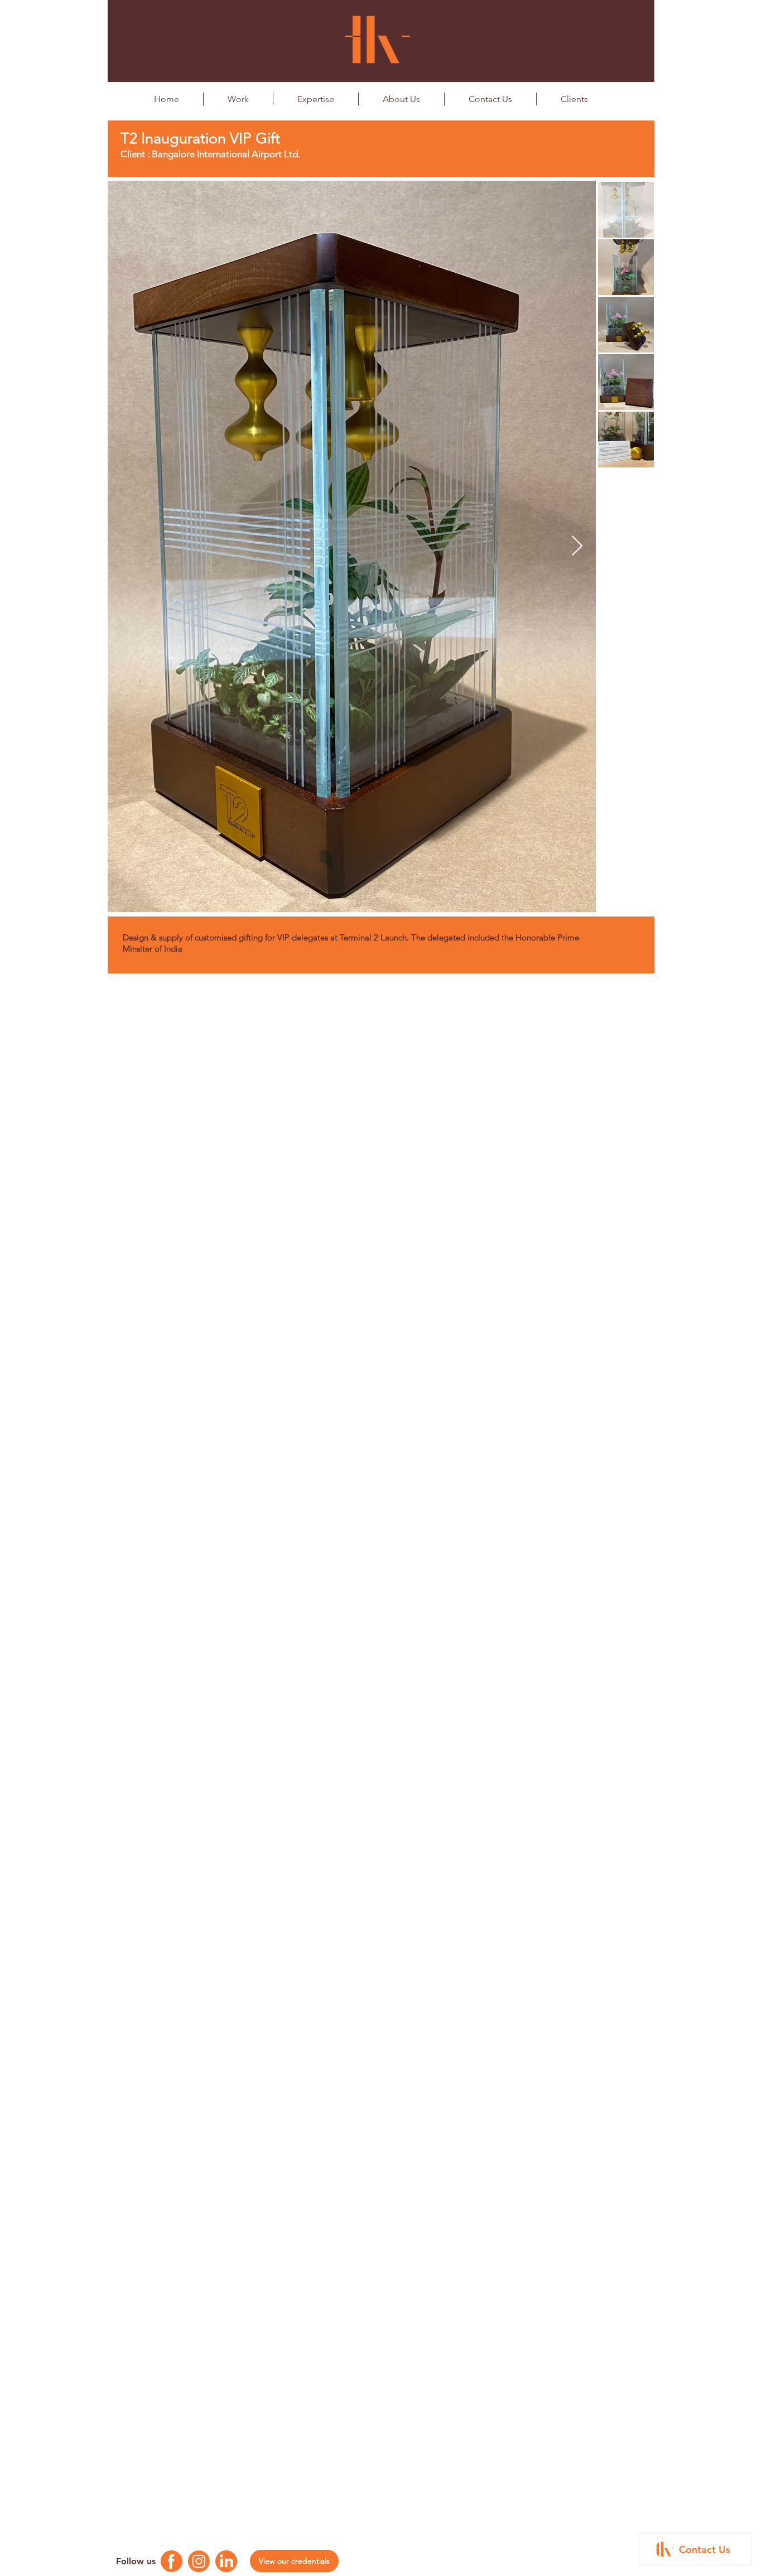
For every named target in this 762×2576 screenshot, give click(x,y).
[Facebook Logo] (172, 2561)
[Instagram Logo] (199, 2561)
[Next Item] (577, 546)
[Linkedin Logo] (226, 2561)
